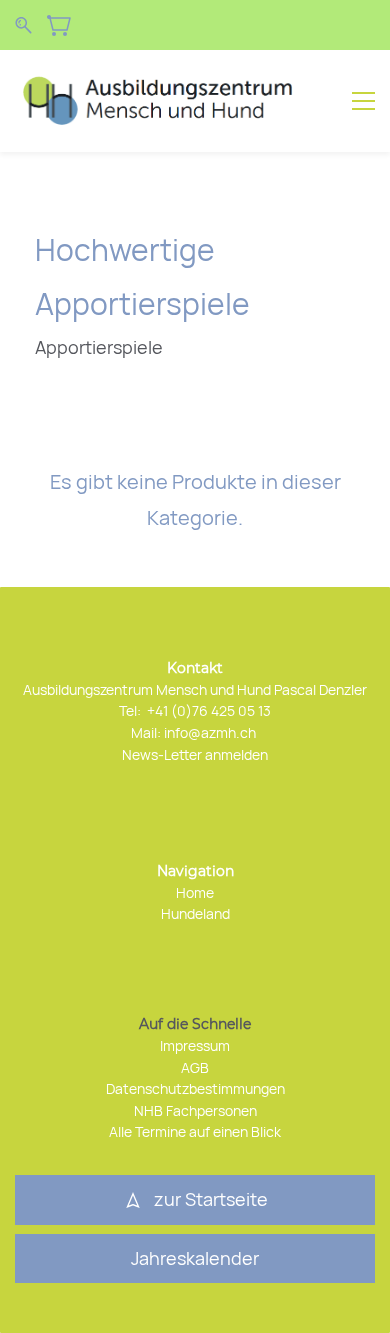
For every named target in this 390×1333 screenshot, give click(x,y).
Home (195, 892)
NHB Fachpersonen (195, 1110)
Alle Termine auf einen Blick (195, 1131)
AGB (195, 1067)
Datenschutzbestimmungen (195, 1088)
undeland (200, 913)
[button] (195, 1259)
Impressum (195, 1045)
